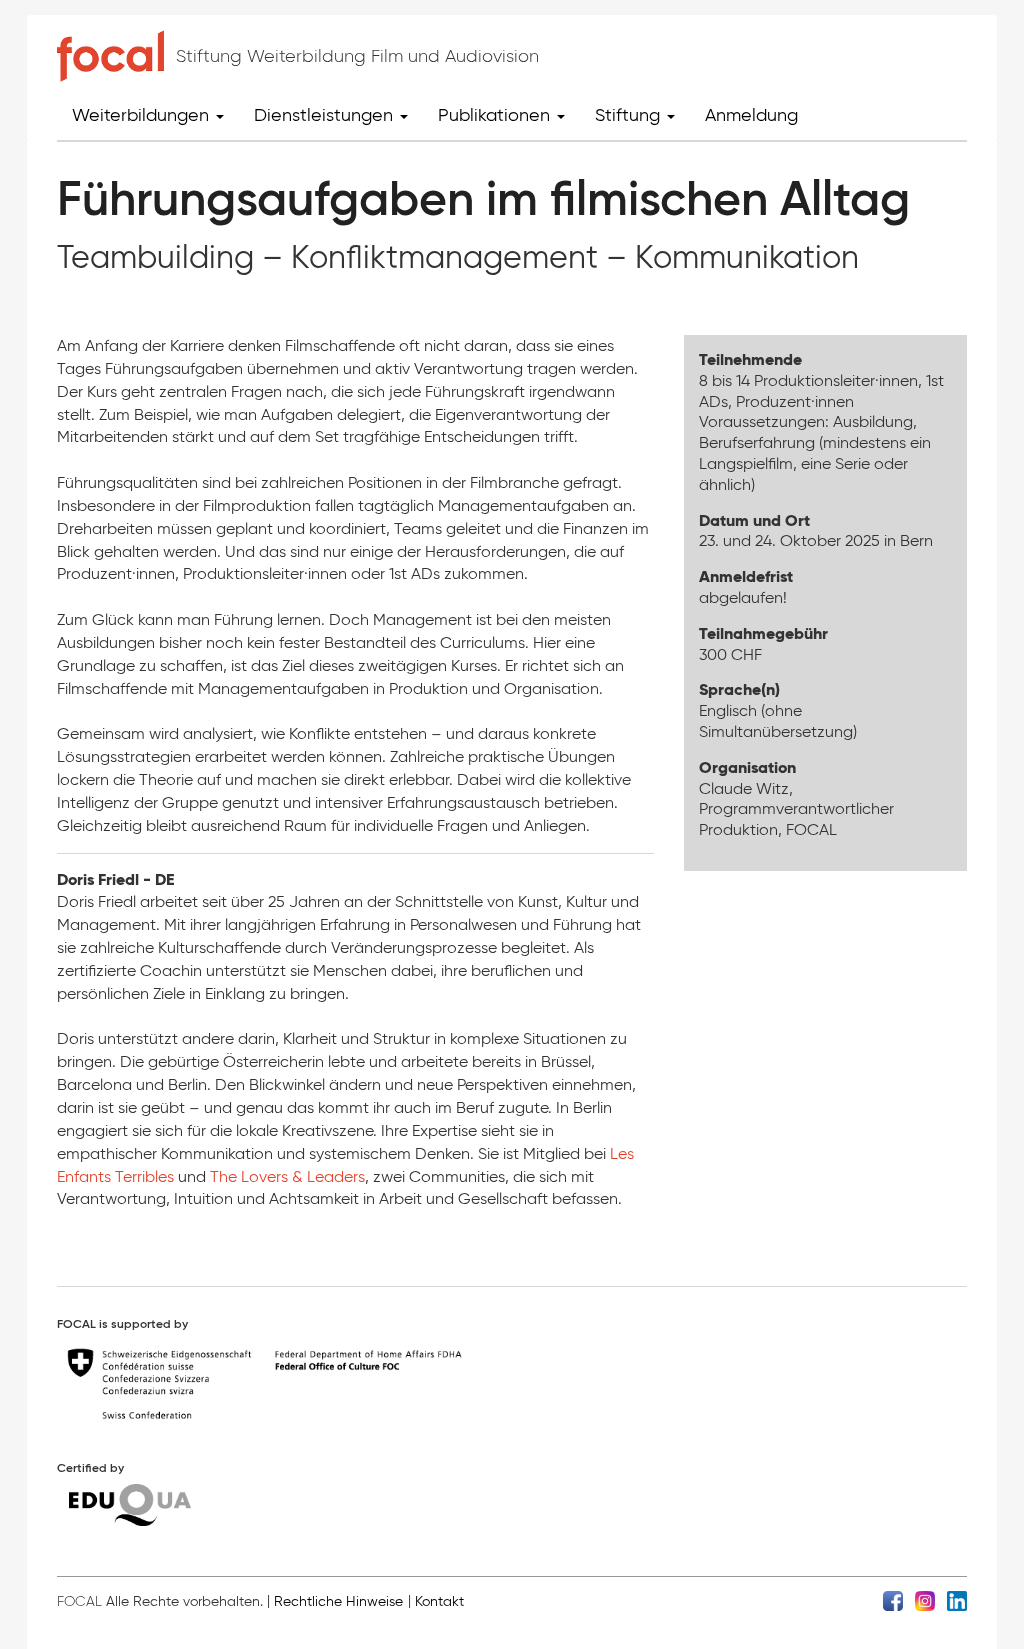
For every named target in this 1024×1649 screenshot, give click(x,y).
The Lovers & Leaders (287, 1176)
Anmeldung (751, 115)
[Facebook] (893, 1600)
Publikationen (496, 115)
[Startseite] (110, 56)
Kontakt (439, 1601)
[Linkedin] (957, 1600)
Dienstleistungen (326, 115)
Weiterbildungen (143, 115)
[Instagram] (925, 1600)
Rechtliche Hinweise (338, 1601)
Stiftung (630, 115)
